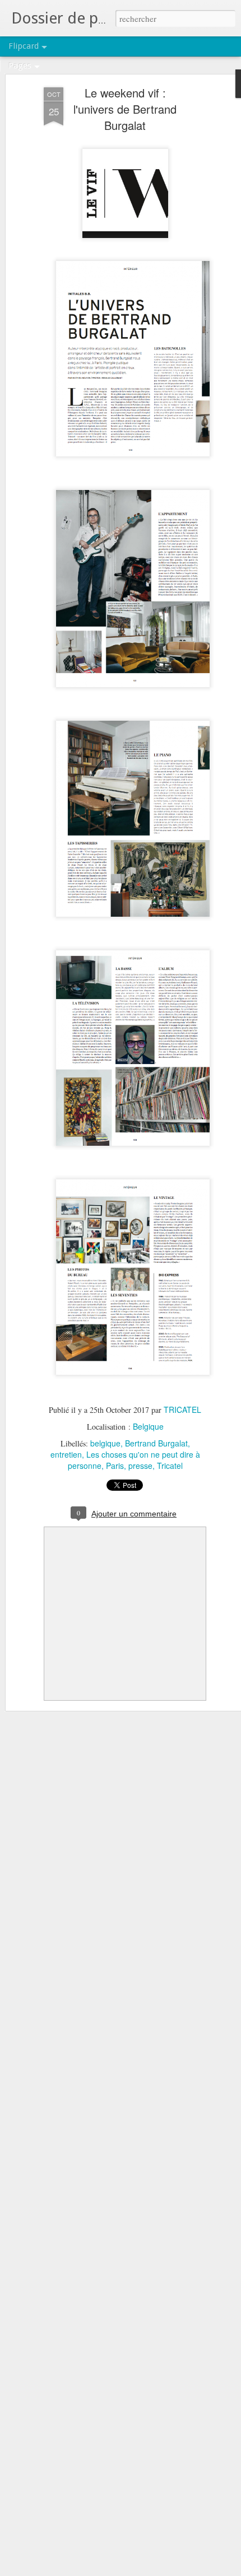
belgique (105, 1443)
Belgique (148, 1426)
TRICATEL (182, 1410)
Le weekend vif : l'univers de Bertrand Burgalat (125, 109)
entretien (66, 1454)
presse (140, 1466)
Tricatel (170, 1466)
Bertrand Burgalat (156, 1443)
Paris (115, 1466)
